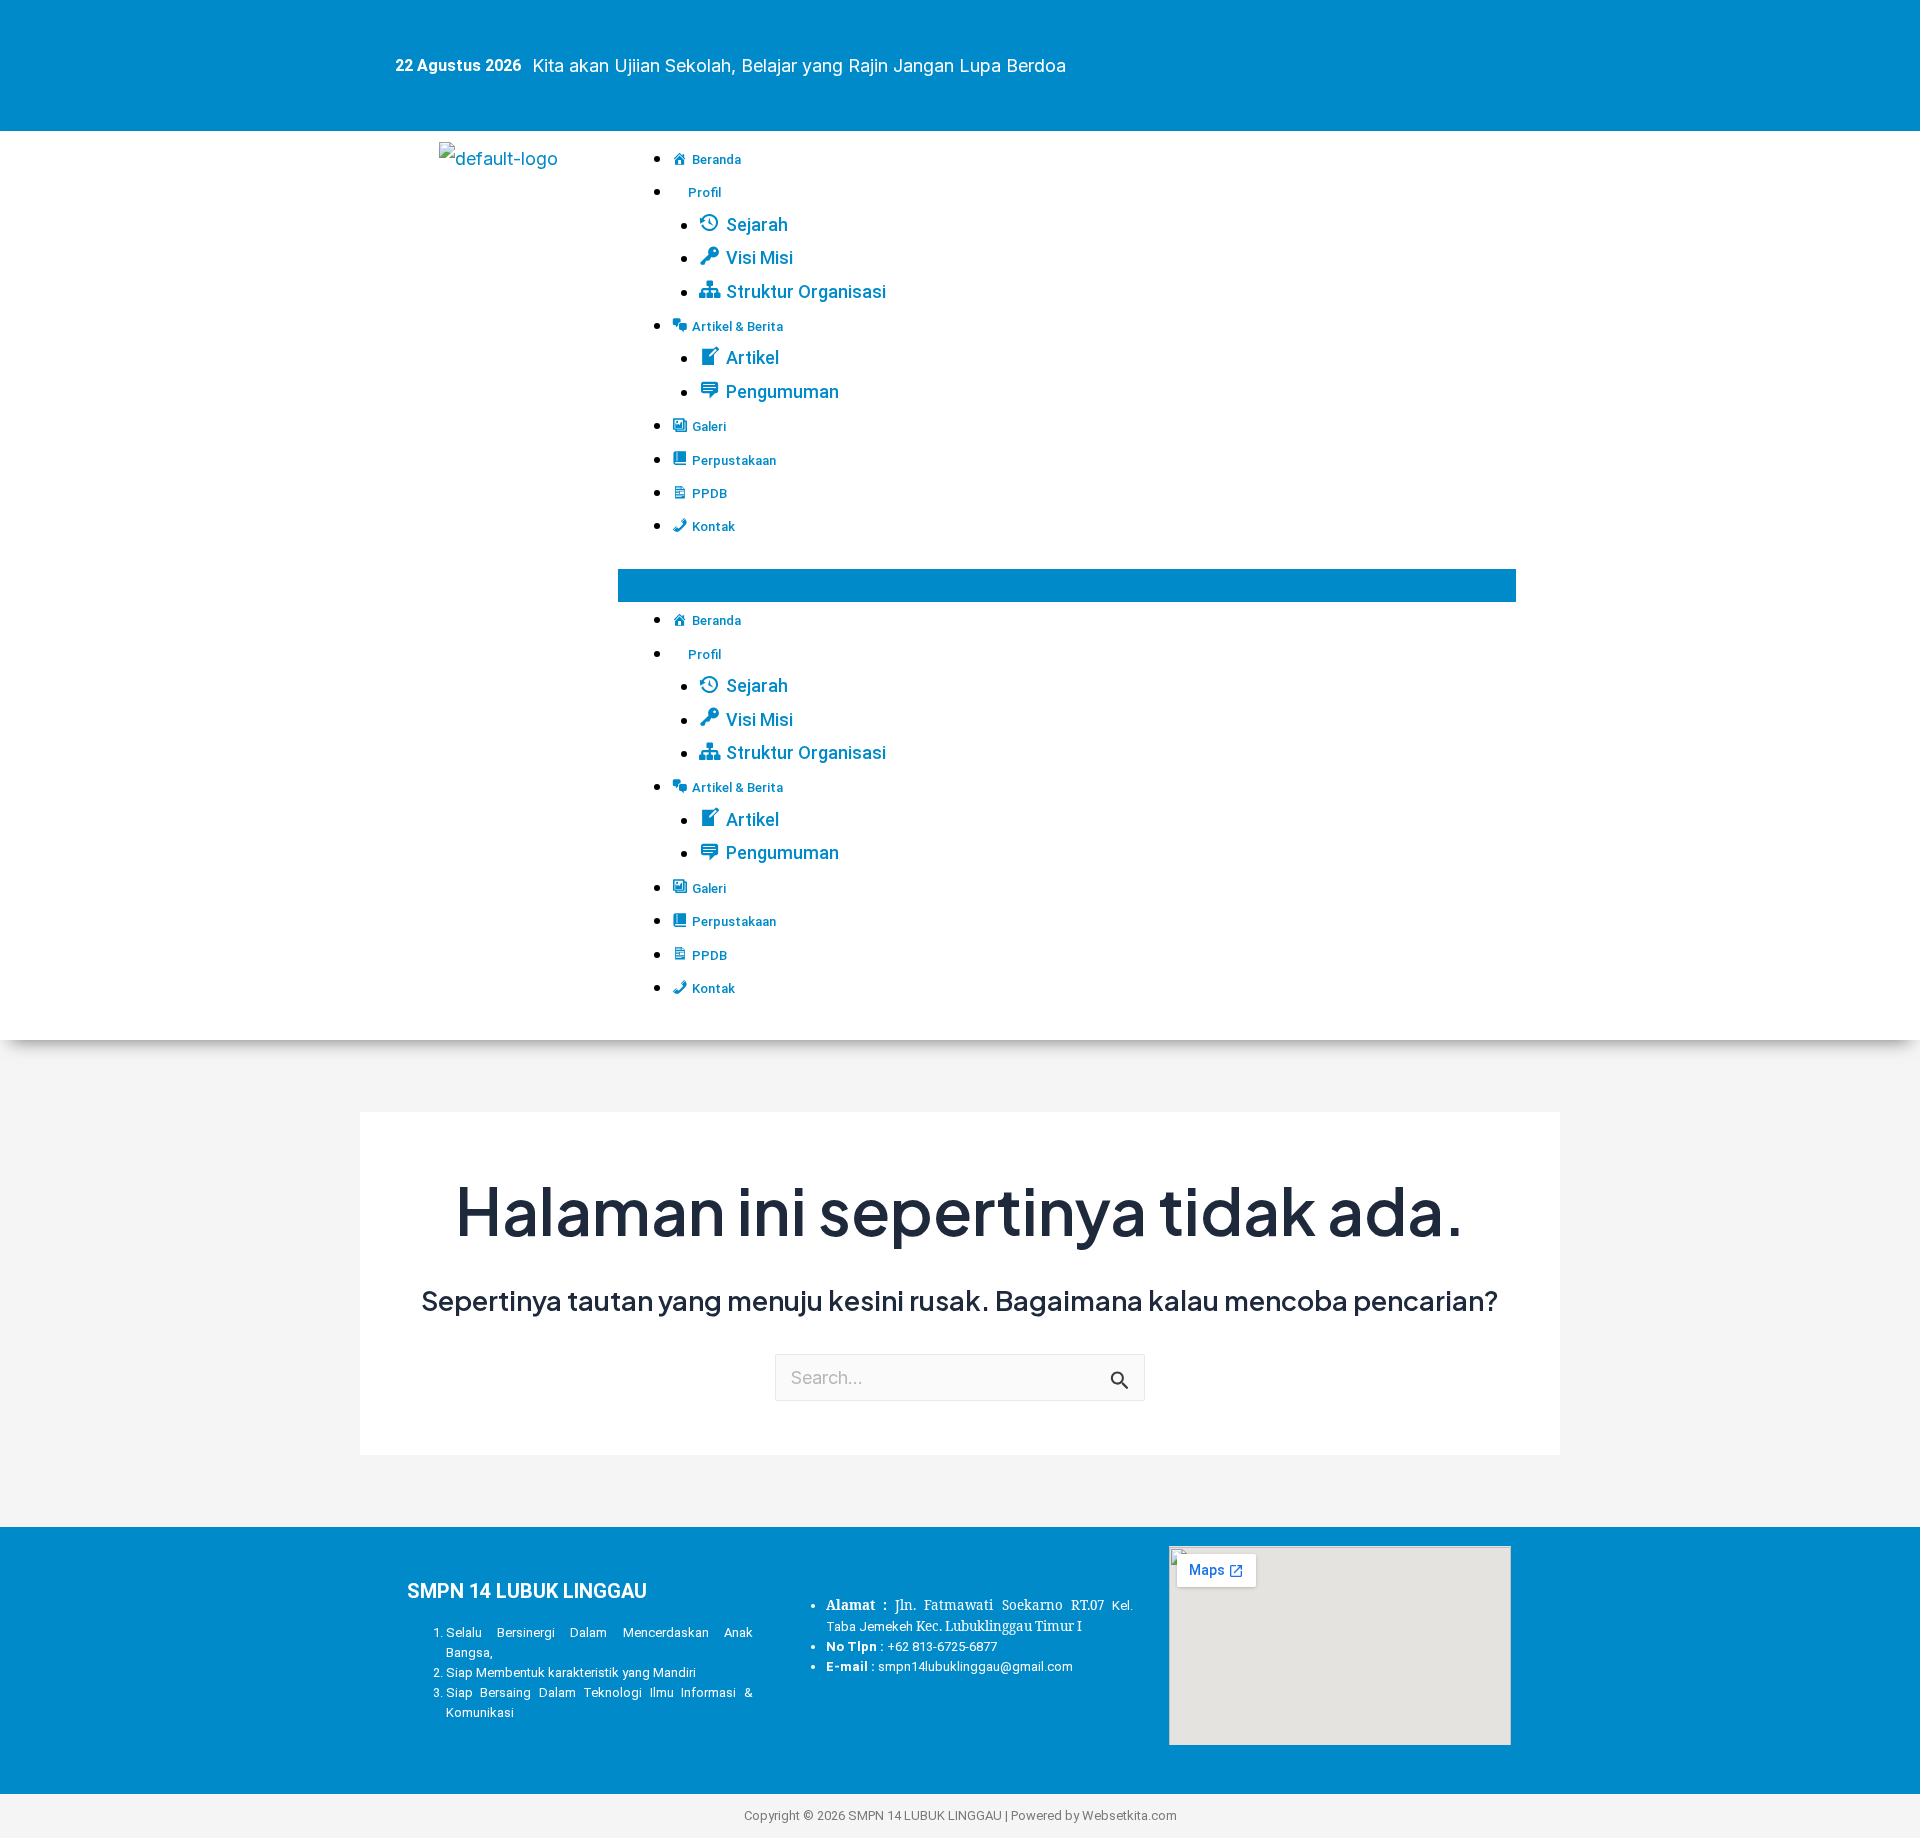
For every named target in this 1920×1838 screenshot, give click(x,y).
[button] (1067, 585)
